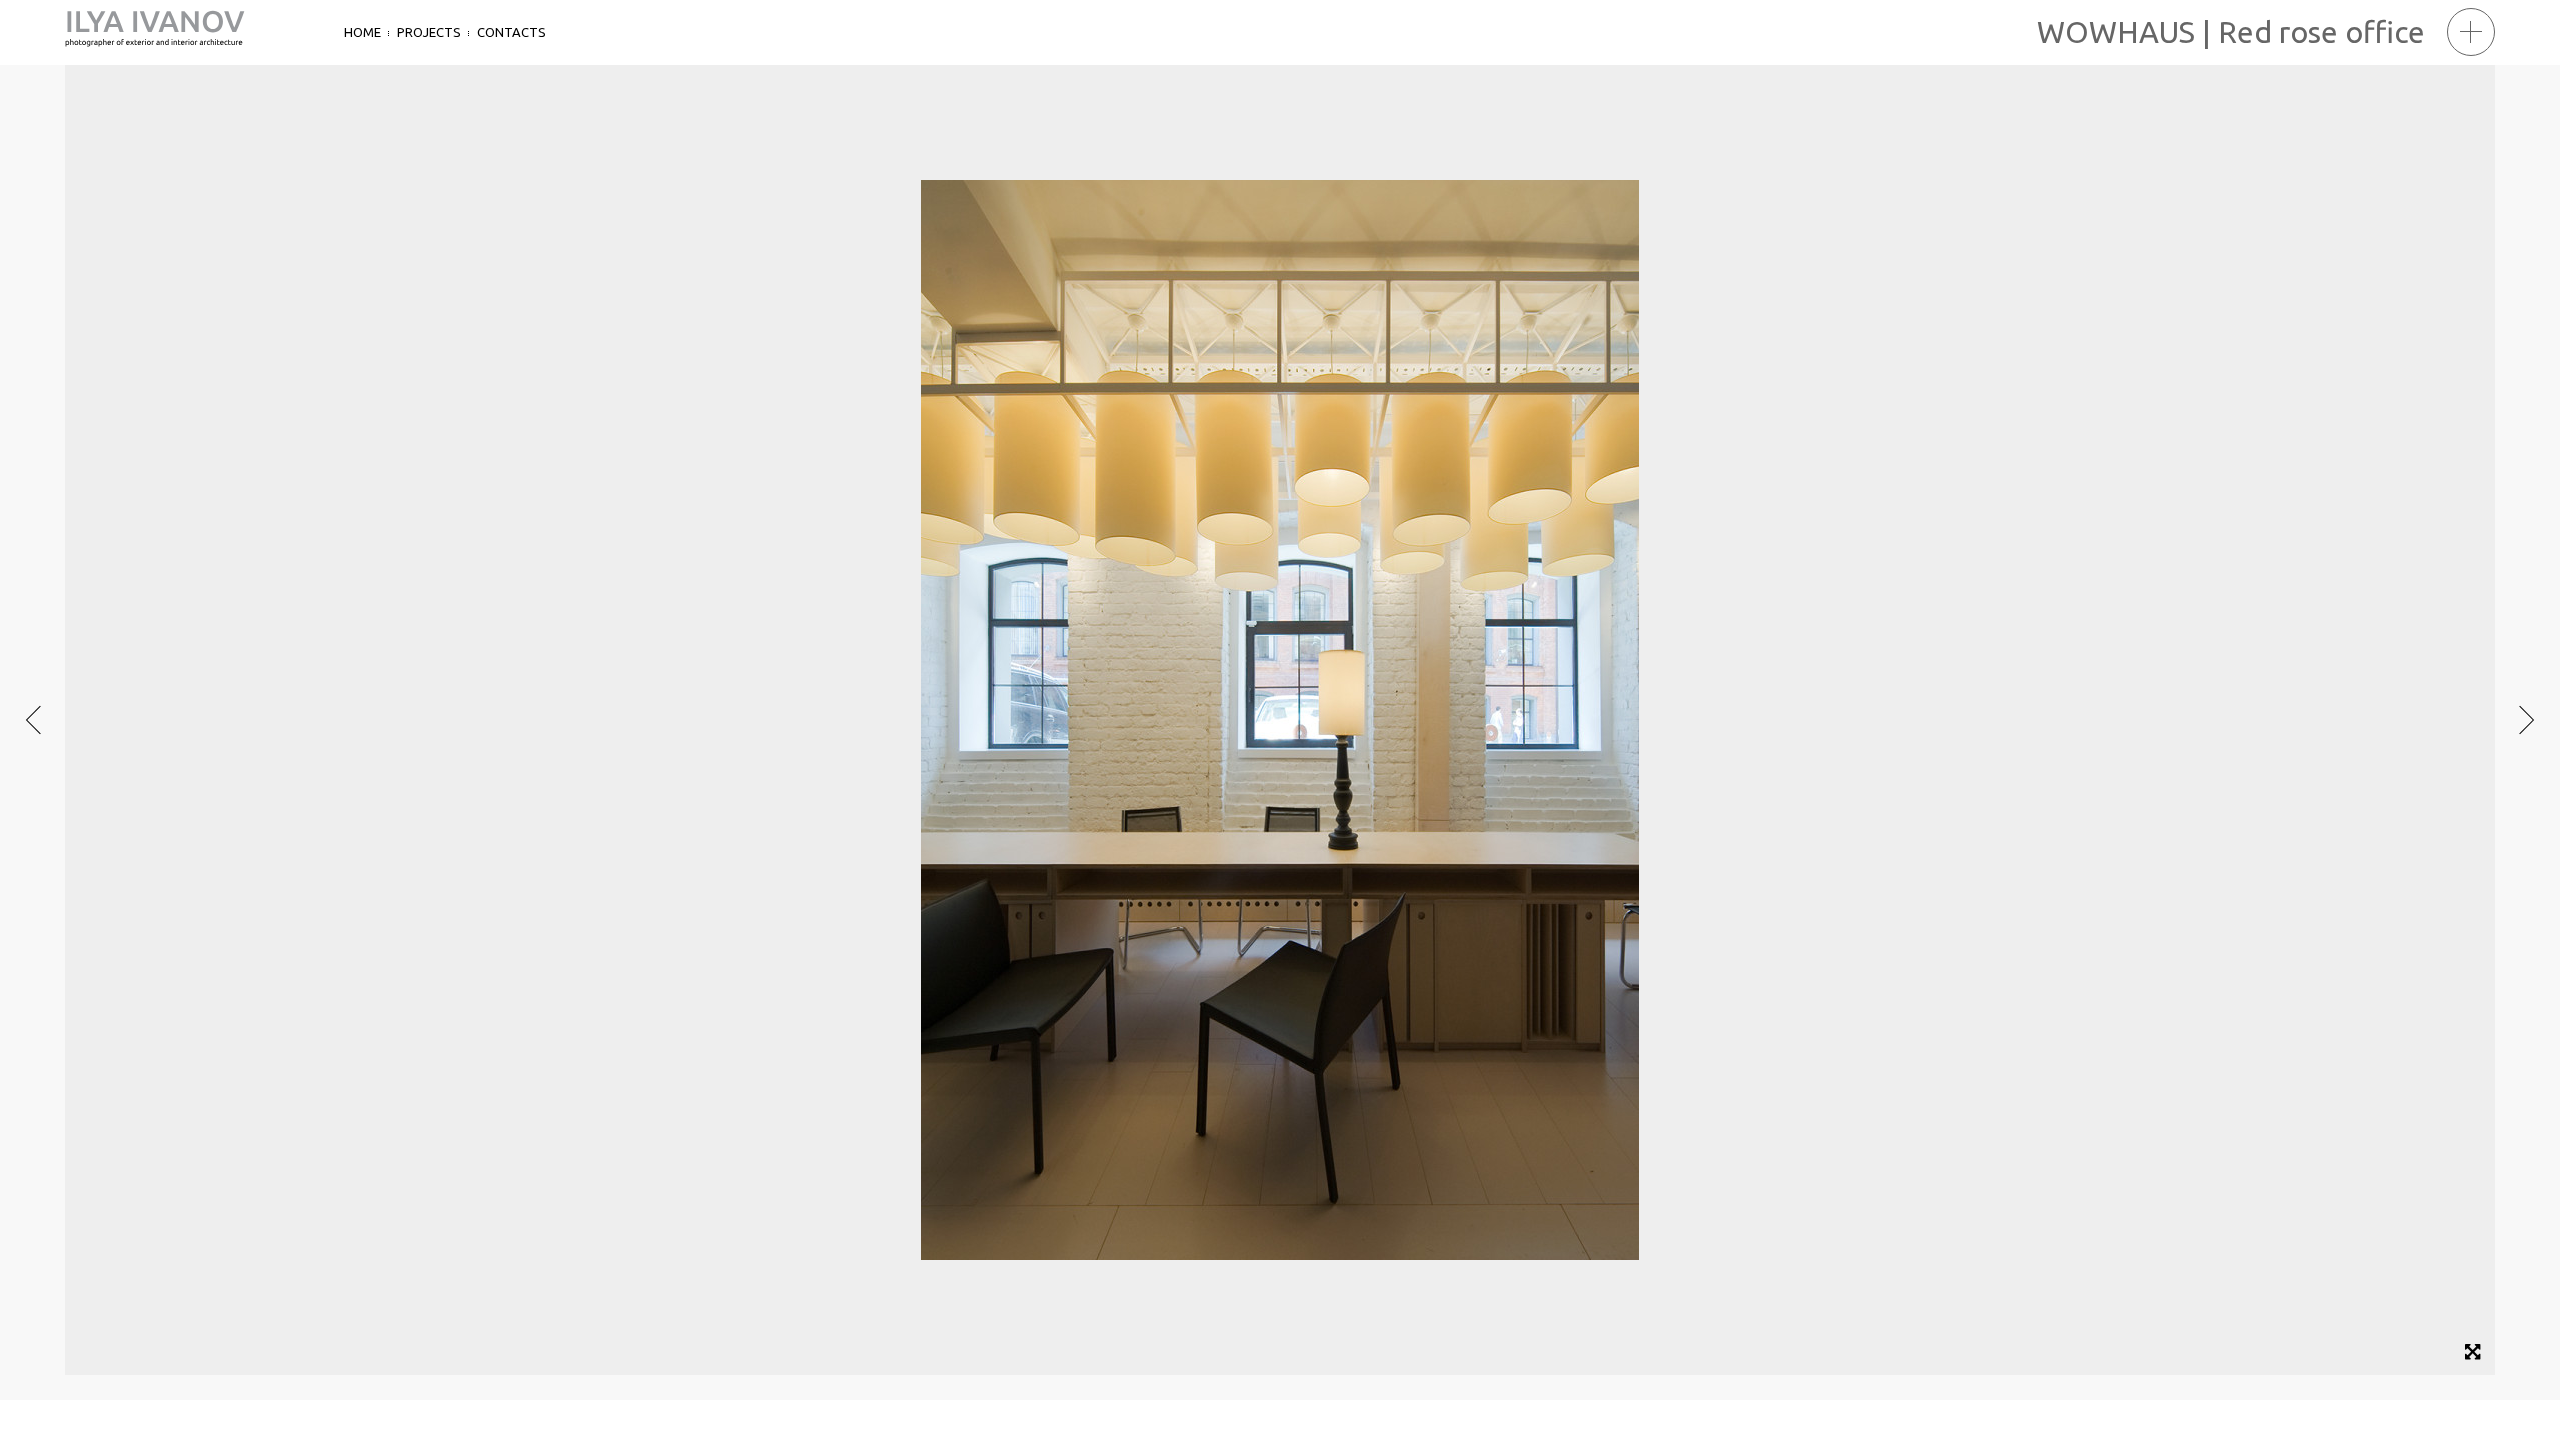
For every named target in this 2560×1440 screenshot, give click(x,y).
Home (362, 32)
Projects (429, 32)
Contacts (511, 32)
